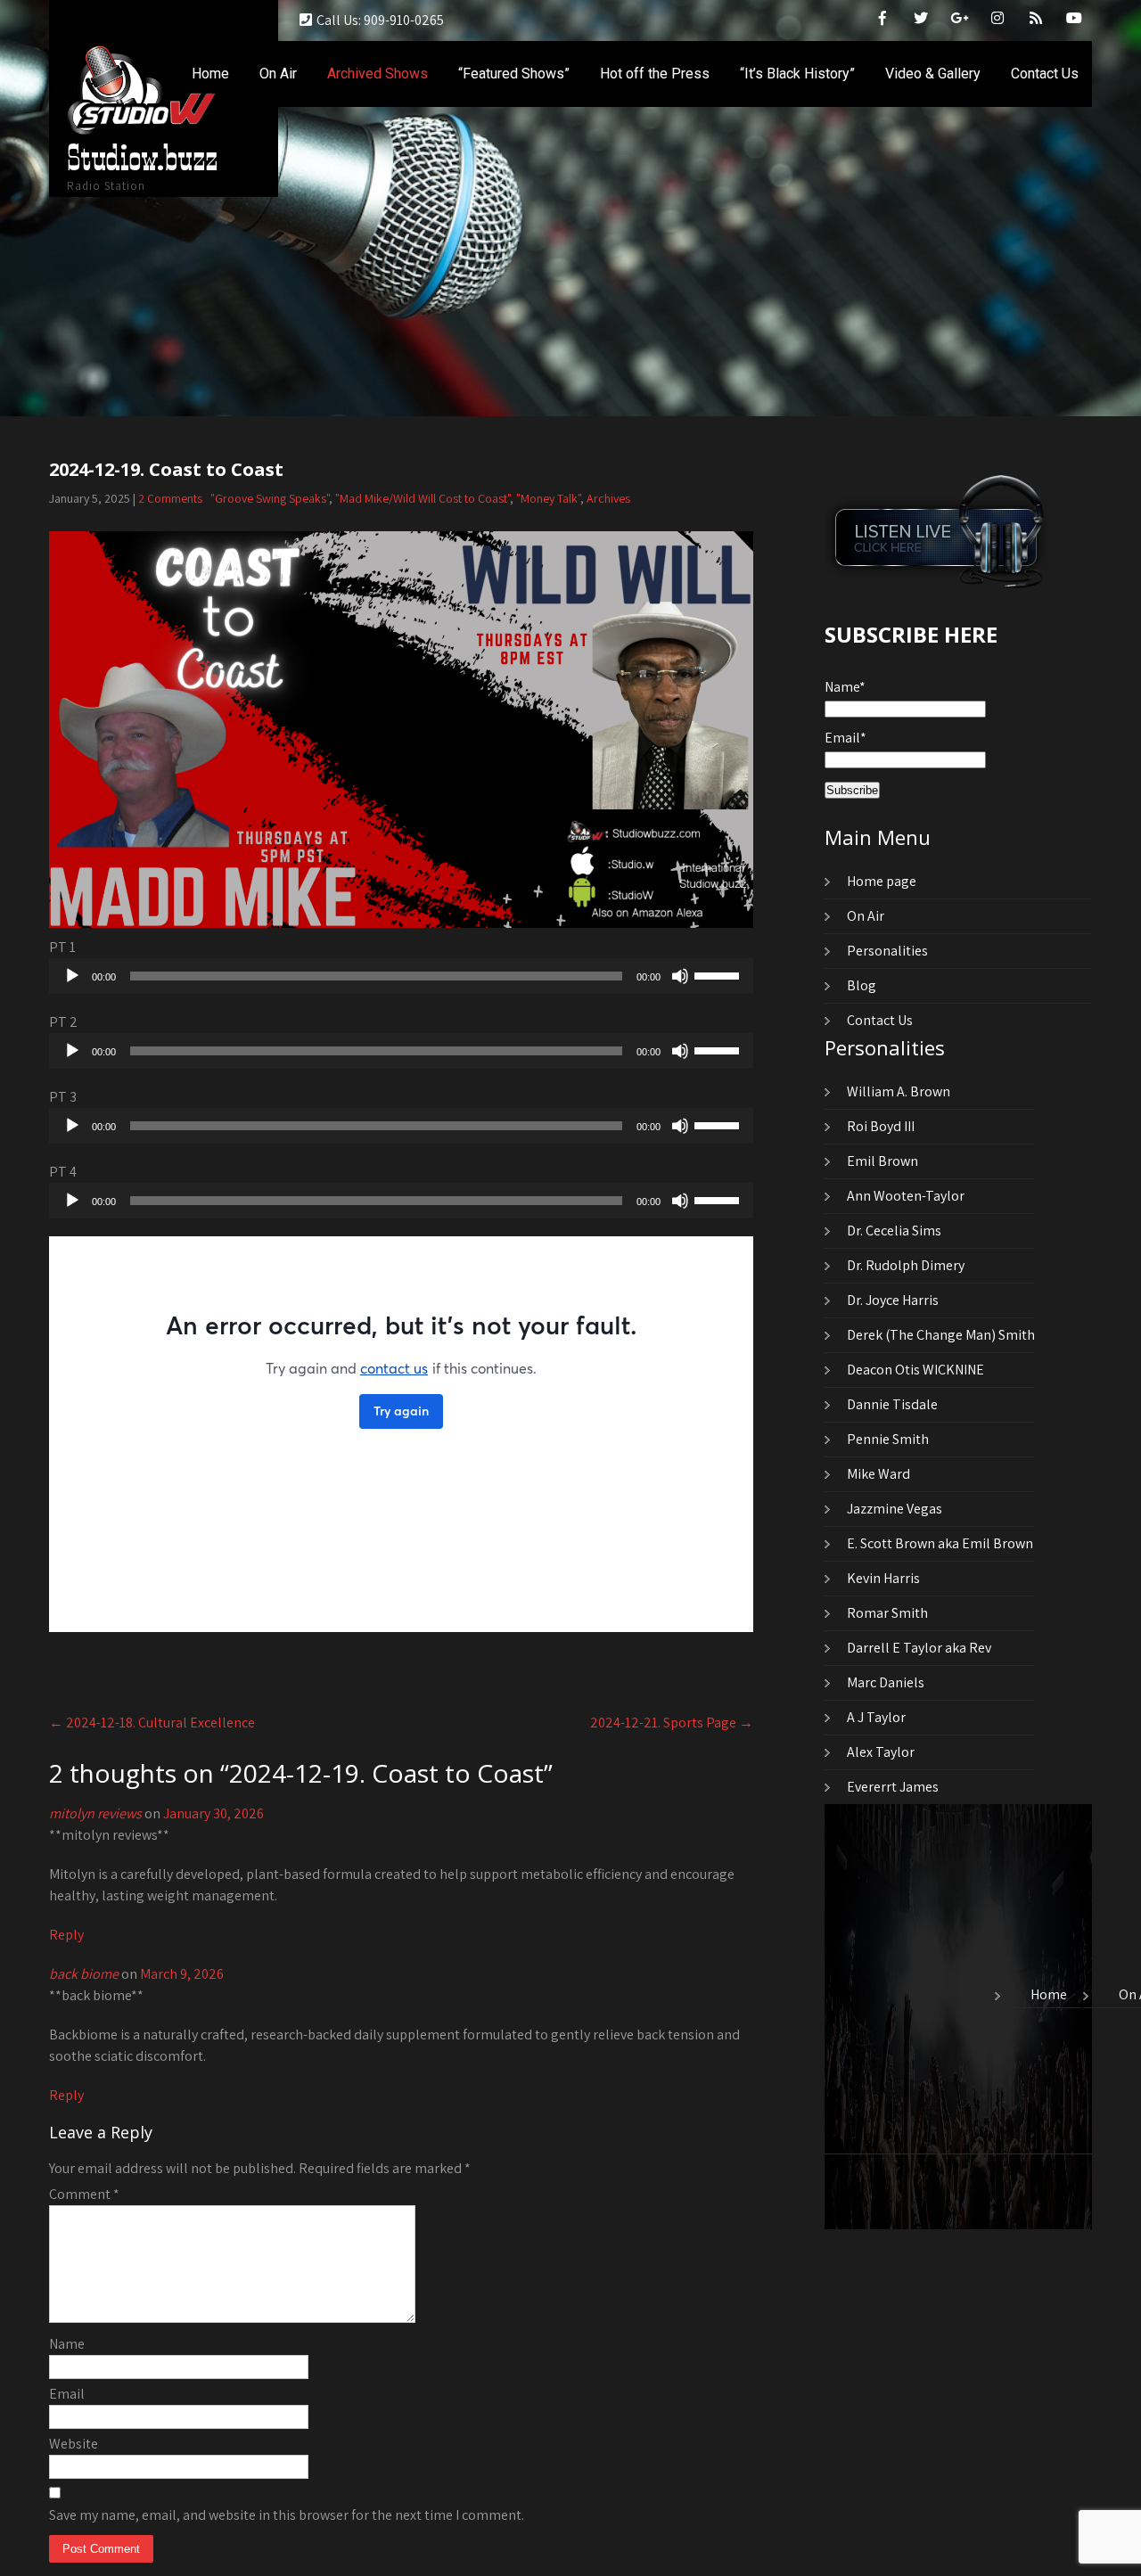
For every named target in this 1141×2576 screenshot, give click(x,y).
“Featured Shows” (514, 74)
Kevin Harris (883, 1578)
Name (67, 2344)
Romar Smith (887, 1613)
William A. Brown (899, 1091)
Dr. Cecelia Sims (894, 1231)
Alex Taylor (881, 1752)
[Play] (72, 976)
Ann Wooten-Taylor (906, 1196)
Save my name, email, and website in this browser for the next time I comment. (287, 2515)
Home (210, 74)
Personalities (887, 951)
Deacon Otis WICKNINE (915, 1370)
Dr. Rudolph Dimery (906, 1265)
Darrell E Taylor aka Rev (919, 1648)
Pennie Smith (888, 1439)
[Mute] (680, 976)
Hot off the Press (655, 74)
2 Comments (170, 498)
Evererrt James (893, 1787)
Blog (862, 985)
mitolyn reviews (95, 1813)
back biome (84, 1974)
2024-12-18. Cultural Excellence (152, 1723)
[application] (401, 976)
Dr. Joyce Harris (893, 1300)
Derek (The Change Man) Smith (941, 1335)
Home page (882, 881)
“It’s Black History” (797, 74)
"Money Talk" (548, 498)
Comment (84, 2194)
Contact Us (1045, 74)
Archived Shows (378, 74)
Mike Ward (878, 1474)
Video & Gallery (933, 74)
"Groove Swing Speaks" (270, 498)
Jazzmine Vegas (895, 1509)
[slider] (719, 974)
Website (74, 2444)
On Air (278, 74)
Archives (608, 498)
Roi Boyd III (881, 1126)
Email (67, 2394)
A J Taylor (876, 1717)
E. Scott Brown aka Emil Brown (940, 1543)
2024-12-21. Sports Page (672, 1723)
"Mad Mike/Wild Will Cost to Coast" (423, 498)
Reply (66, 1935)
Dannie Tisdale (892, 1404)
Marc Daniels (886, 1682)
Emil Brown (882, 1161)
